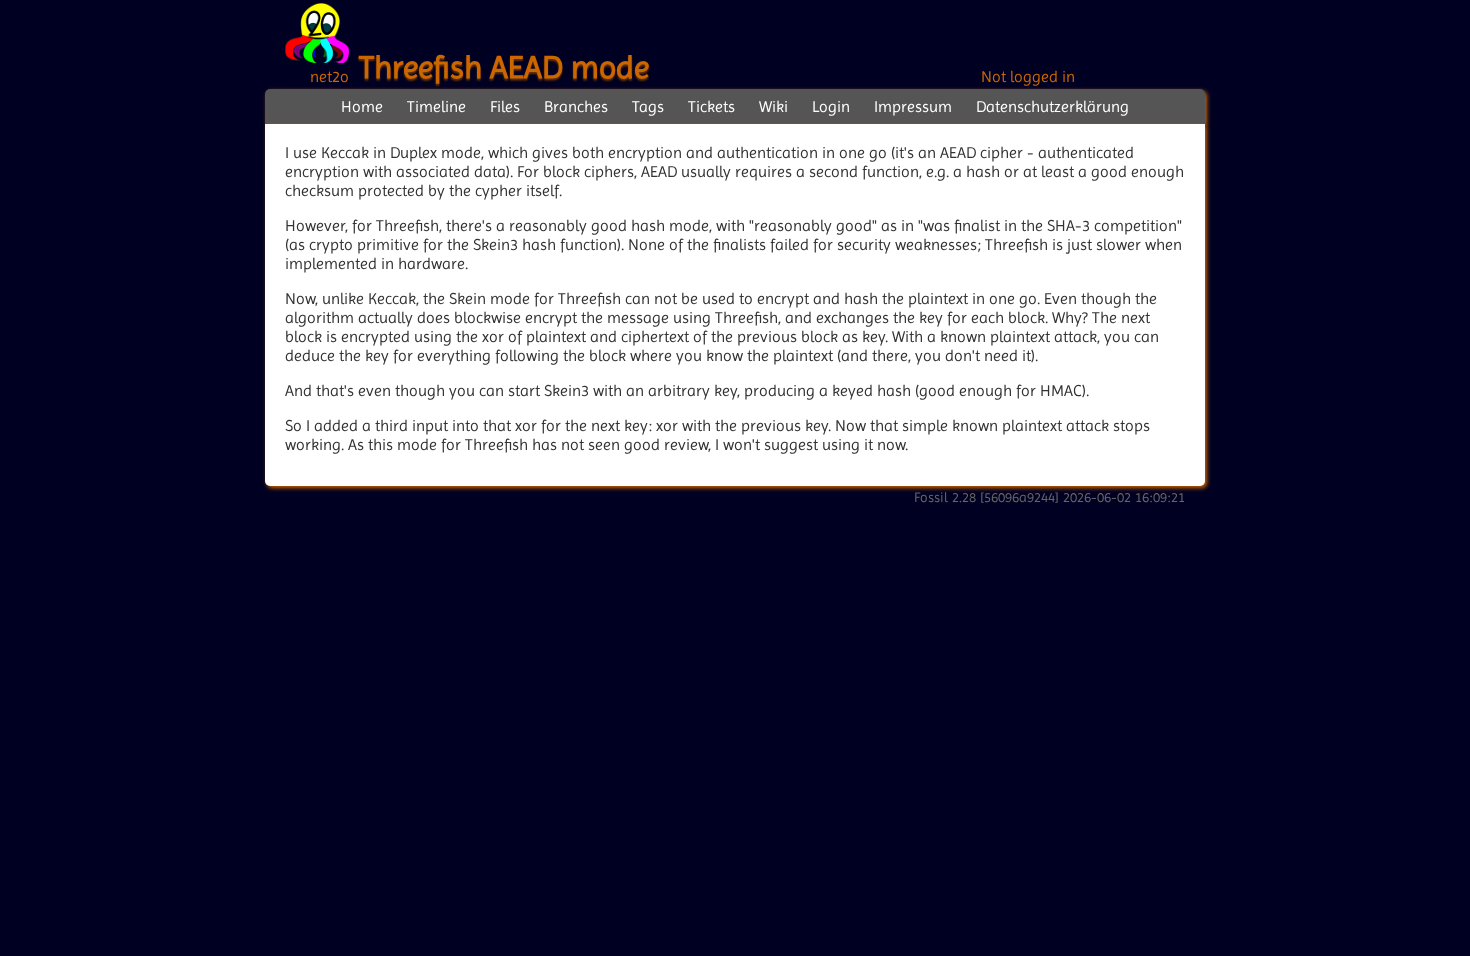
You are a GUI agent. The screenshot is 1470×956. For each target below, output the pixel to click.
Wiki (773, 106)
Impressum (913, 106)
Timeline (436, 106)
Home (362, 106)
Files (505, 106)
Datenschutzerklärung (1052, 106)
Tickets (711, 106)
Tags (648, 106)
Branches (576, 106)
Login (831, 106)
